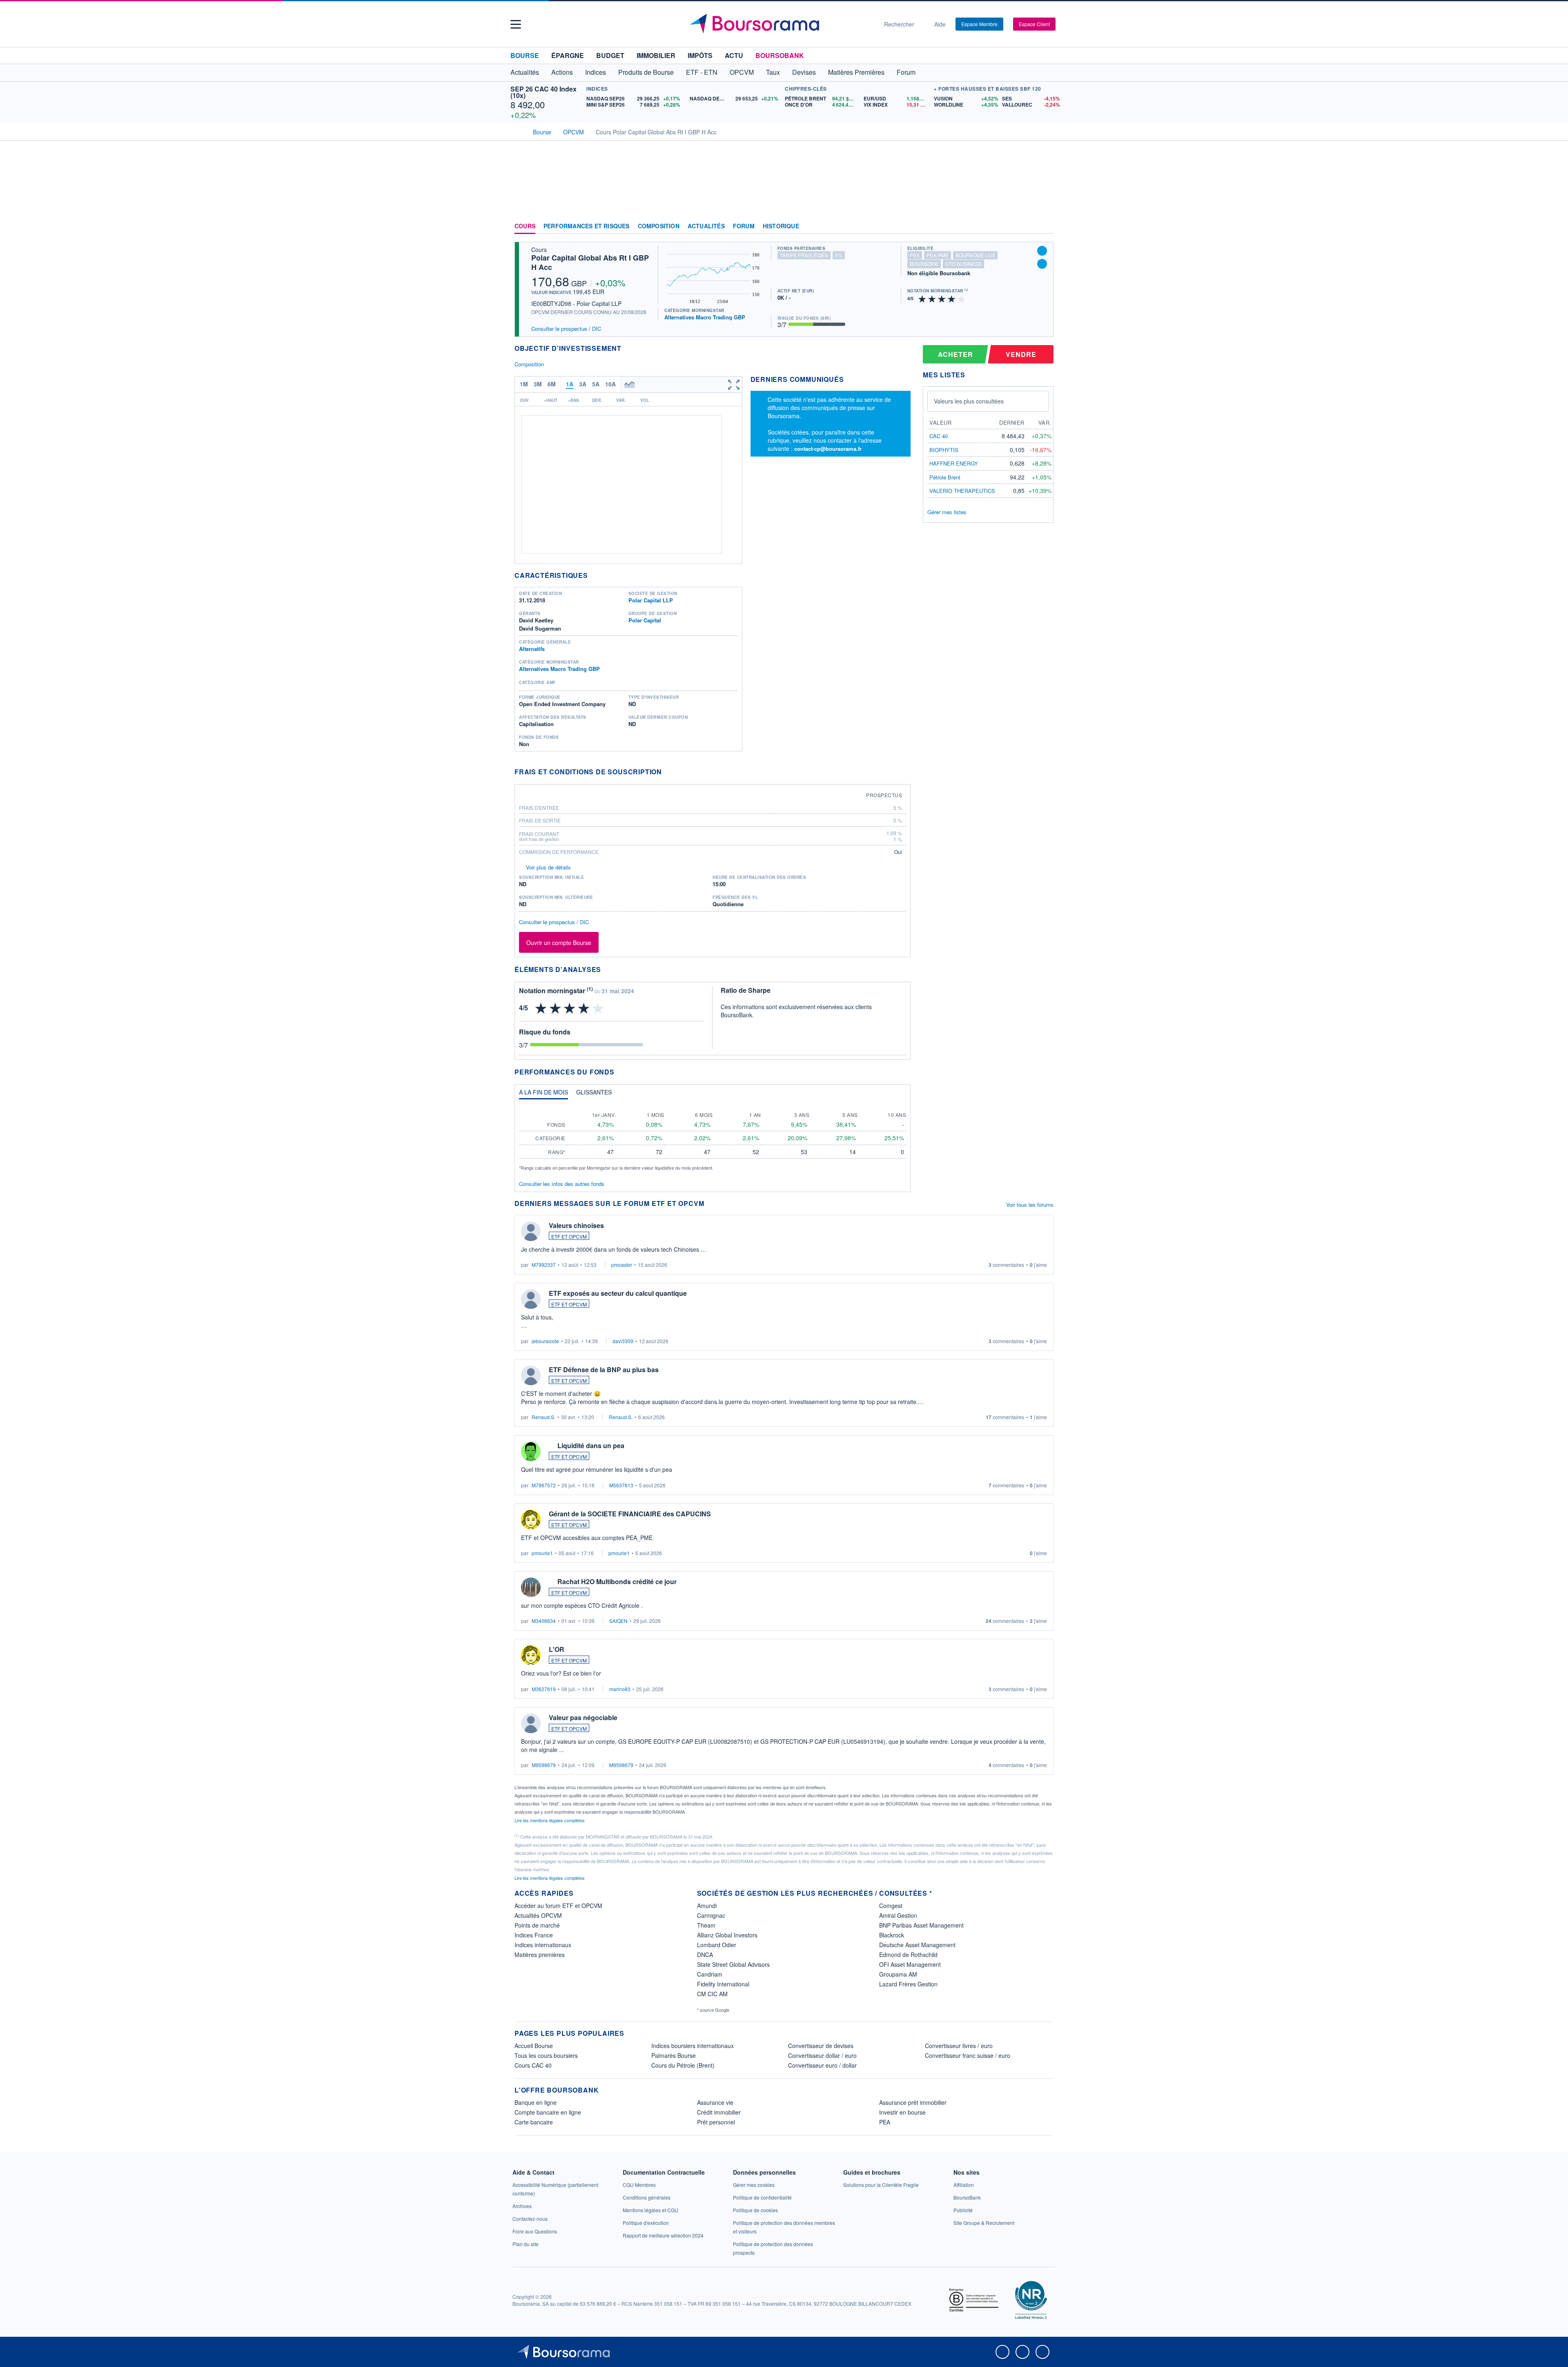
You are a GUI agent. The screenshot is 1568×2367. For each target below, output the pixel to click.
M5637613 (621, 1485)
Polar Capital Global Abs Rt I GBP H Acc (590, 262)
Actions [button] (562, 72)
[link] (522, 2206)
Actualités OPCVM (538, 1915)
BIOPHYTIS (944, 450)
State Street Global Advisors (733, 1964)
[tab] (543, 1094)
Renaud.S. (543, 1417)
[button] (516, 24)
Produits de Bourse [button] (646, 72)
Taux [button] (773, 72)
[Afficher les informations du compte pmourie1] (531, 1520)
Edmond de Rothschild (908, 1955)
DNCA (705, 1955)
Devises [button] (804, 72)
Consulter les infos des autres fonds (562, 1184)
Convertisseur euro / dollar (822, 2065)
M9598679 (544, 1765)
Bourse (525, 55)
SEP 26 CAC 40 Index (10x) (543, 92)
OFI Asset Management (910, 1964)
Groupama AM (898, 1974)
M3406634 (544, 1621)
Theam (706, 1925)
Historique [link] (781, 226)
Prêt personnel (716, 2122)
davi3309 (623, 1341)
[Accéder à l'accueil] (518, 131)
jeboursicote (545, 1341)
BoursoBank (780, 55)
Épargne (568, 55)
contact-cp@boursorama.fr (828, 449)
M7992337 (544, 1265)
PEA (885, 2122)
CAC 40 (939, 436)
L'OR (557, 1649)
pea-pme (938, 255)
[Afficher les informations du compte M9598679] (531, 1723)
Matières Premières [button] (856, 72)
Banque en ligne (536, 2102)
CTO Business (963, 264)
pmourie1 (542, 1553)
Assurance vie (715, 2102)
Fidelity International (723, 1984)
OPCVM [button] (742, 72)
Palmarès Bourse (674, 2055)
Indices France (534, 1935)
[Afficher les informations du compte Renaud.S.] (531, 1375)
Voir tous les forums (1030, 1205)
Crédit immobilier (719, 2112)
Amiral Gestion (898, 1915)
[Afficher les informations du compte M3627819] (531, 1655)
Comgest (891, 1906)
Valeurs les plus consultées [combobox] (969, 401)
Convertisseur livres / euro (959, 2046)
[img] (962, 298)
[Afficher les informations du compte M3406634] (531, 1587)
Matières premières (540, 1955)
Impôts (700, 55)
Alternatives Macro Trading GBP (705, 317)
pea (915, 255)
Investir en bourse (902, 2112)
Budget (610, 55)
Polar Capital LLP (651, 600)
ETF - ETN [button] (702, 72)
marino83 (620, 1689)
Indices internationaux (543, 1945)
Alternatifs (532, 649)
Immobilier (656, 55)
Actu (734, 55)
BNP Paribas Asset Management (921, 1925)
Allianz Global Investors (727, 1935)
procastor (622, 1265)
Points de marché (537, 1925)
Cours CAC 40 (533, 2065)
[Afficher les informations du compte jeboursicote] (531, 1299)
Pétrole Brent (945, 477)
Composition (659, 226)
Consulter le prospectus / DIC (566, 329)
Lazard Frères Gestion (908, 1984)
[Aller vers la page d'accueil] (781, 24)
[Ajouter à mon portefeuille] (1042, 251)
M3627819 (544, 1689)
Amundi (707, 1906)
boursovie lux (975, 255)
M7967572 (544, 1485)
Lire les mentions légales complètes (550, 1820)
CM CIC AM (712, 1994)
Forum (906, 72)
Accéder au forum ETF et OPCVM (558, 1906)
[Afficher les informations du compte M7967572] (531, 1451)
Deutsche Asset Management (917, 1945)
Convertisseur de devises (821, 2046)
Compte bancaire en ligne (548, 2112)
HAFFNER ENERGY (954, 463)
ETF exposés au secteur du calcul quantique (618, 1293)
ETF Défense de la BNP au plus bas (604, 1370)
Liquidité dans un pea (591, 1445)
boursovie (924, 264)
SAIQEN (618, 1621)
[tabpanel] (713, 1138)
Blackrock (892, 1935)
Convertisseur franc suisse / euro (968, 2055)
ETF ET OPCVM (569, 1236)
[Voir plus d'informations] (667, 772)
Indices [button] (596, 72)
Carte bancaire (534, 2122)
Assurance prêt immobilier (913, 2102)
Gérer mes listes (947, 512)
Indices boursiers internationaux (693, 2046)
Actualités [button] (525, 72)
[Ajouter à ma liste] (1042, 264)
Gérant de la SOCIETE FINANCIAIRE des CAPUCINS (630, 1514)
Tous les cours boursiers (546, 2055)
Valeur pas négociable (583, 1717)
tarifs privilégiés (804, 255)
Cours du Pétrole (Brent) (683, 2065)
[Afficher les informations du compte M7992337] (531, 1231)
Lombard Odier (717, 1945)
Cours (525, 226)
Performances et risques (587, 226)
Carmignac (711, 1915)
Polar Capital (645, 620)
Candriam (710, 1974)
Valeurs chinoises (576, 1225)
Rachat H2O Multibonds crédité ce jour (617, 1581)
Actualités (706, 226)
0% (839, 255)
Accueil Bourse (534, 2046)
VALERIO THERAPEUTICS (962, 491)
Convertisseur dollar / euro (822, 2055)
